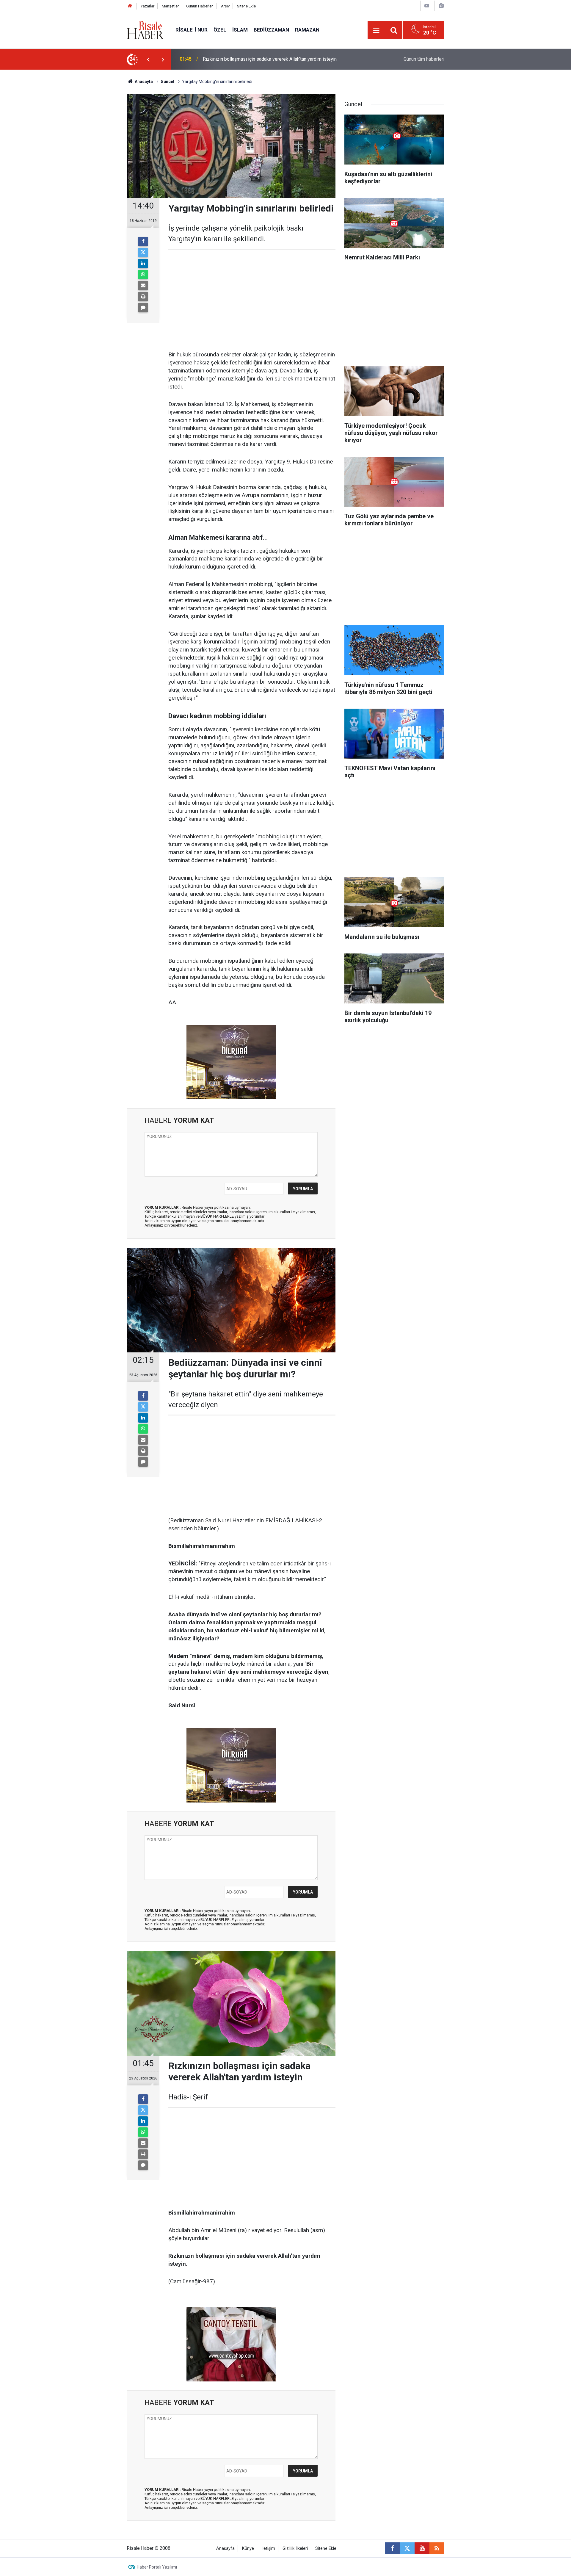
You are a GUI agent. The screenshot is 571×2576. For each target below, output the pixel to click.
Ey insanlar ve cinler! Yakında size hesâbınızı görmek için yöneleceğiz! (276, 59)
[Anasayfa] (130, 6)
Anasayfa (225, 2548)
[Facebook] (143, 242)
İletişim (268, 2548)
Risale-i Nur (192, 30)
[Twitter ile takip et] (407, 2548)
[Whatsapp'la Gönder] (143, 275)
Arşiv (225, 6)
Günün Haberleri (200, 6)
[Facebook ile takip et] (392, 2548)
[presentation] (148, 59)
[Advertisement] (98, 174)
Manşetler (170, 6)
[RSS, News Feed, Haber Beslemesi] (437, 2548)
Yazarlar (148, 6)
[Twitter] (143, 253)
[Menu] (376, 30)
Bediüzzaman (271, 30)
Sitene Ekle (246, 6)
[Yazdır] (143, 297)
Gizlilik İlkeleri (295, 2548)
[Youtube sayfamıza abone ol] (422, 2548)
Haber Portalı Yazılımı (157, 2567)
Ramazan (307, 30)
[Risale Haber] (145, 30)
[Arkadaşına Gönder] (143, 286)
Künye (248, 2548)
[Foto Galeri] (441, 6)
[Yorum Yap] (143, 308)
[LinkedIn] (143, 264)
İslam (240, 30)
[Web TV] (427, 6)
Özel (220, 30)
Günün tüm (424, 59)
